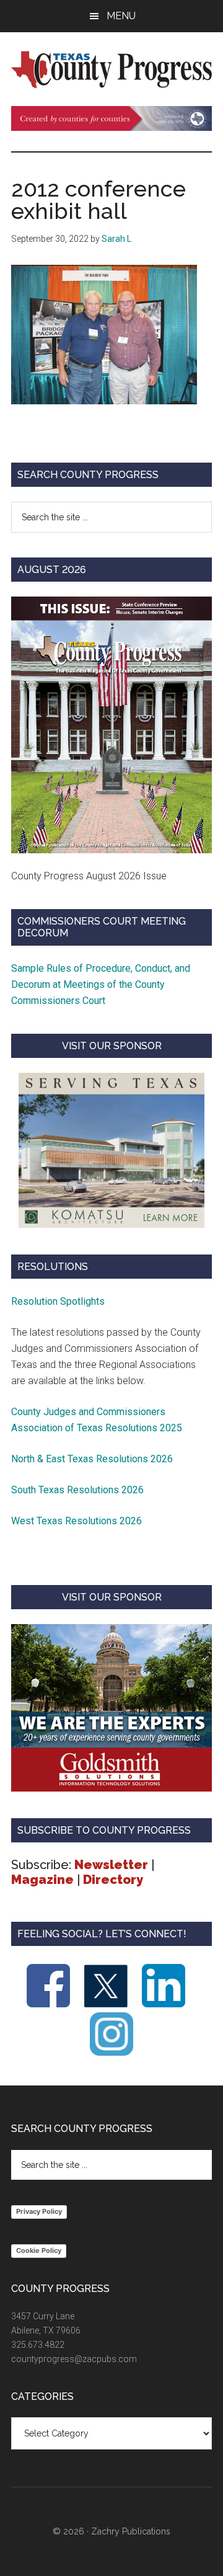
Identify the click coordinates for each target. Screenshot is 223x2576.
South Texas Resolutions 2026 (77, 1490)
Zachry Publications (131, 2531)
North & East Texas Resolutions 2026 (93, 1459)
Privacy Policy (39, 2211)
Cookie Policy (39, 2250)
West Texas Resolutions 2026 (77, 1521)
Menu (121, 16)
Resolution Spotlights (58, 1301)
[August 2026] (111, 725)
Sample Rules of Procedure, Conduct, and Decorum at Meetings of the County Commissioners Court (101, 984)
